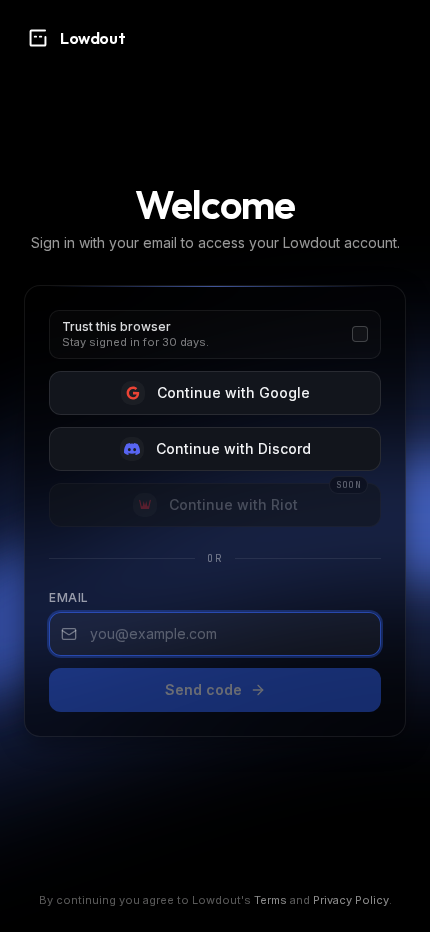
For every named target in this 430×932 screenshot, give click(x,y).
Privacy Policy (351, 900)
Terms (270, 900)
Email (69, 597)
